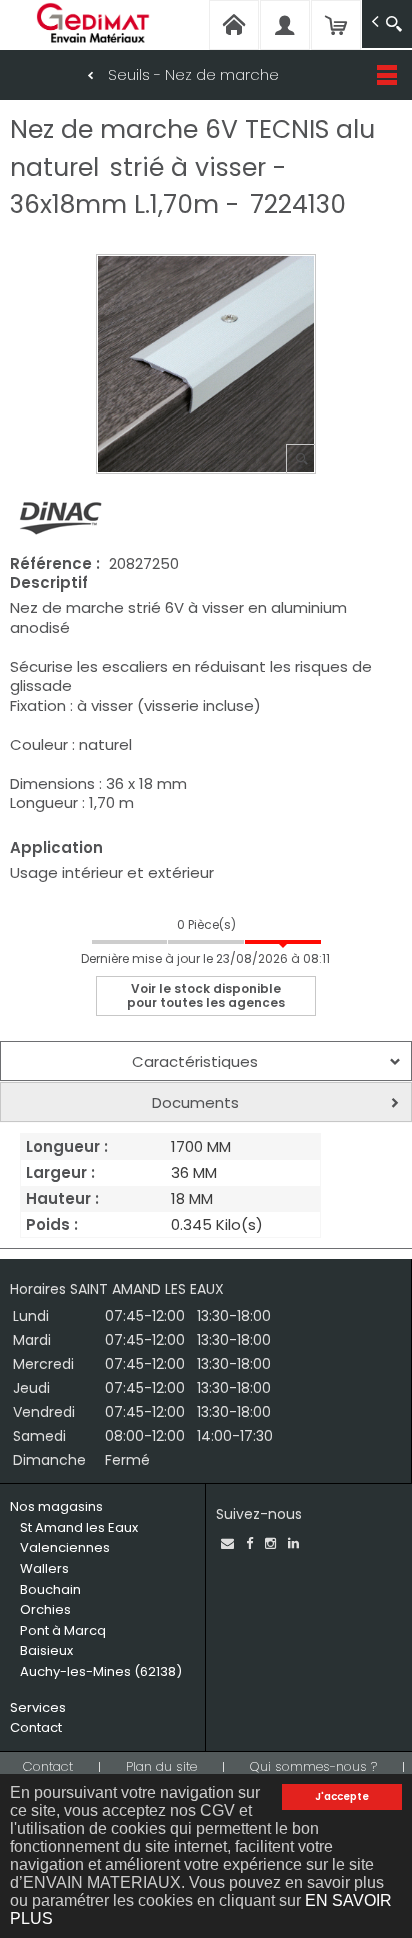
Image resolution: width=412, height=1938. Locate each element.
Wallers (44, 1568)
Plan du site (161, 1766)
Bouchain (50, 1589)
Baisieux (46, 1650)
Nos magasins (56, 1506)
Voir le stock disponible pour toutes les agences (206, 995)
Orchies (45, 1609)
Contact (36, 1727)
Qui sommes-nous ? (313, 1766)
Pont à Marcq (63, 1630)
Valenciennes (65, 1547)
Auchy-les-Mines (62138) (101, 1671)
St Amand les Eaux (79, 1527)
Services (38, 1707)
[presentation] (206, 1061)
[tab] (206, 1061)
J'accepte (342, 1796)
